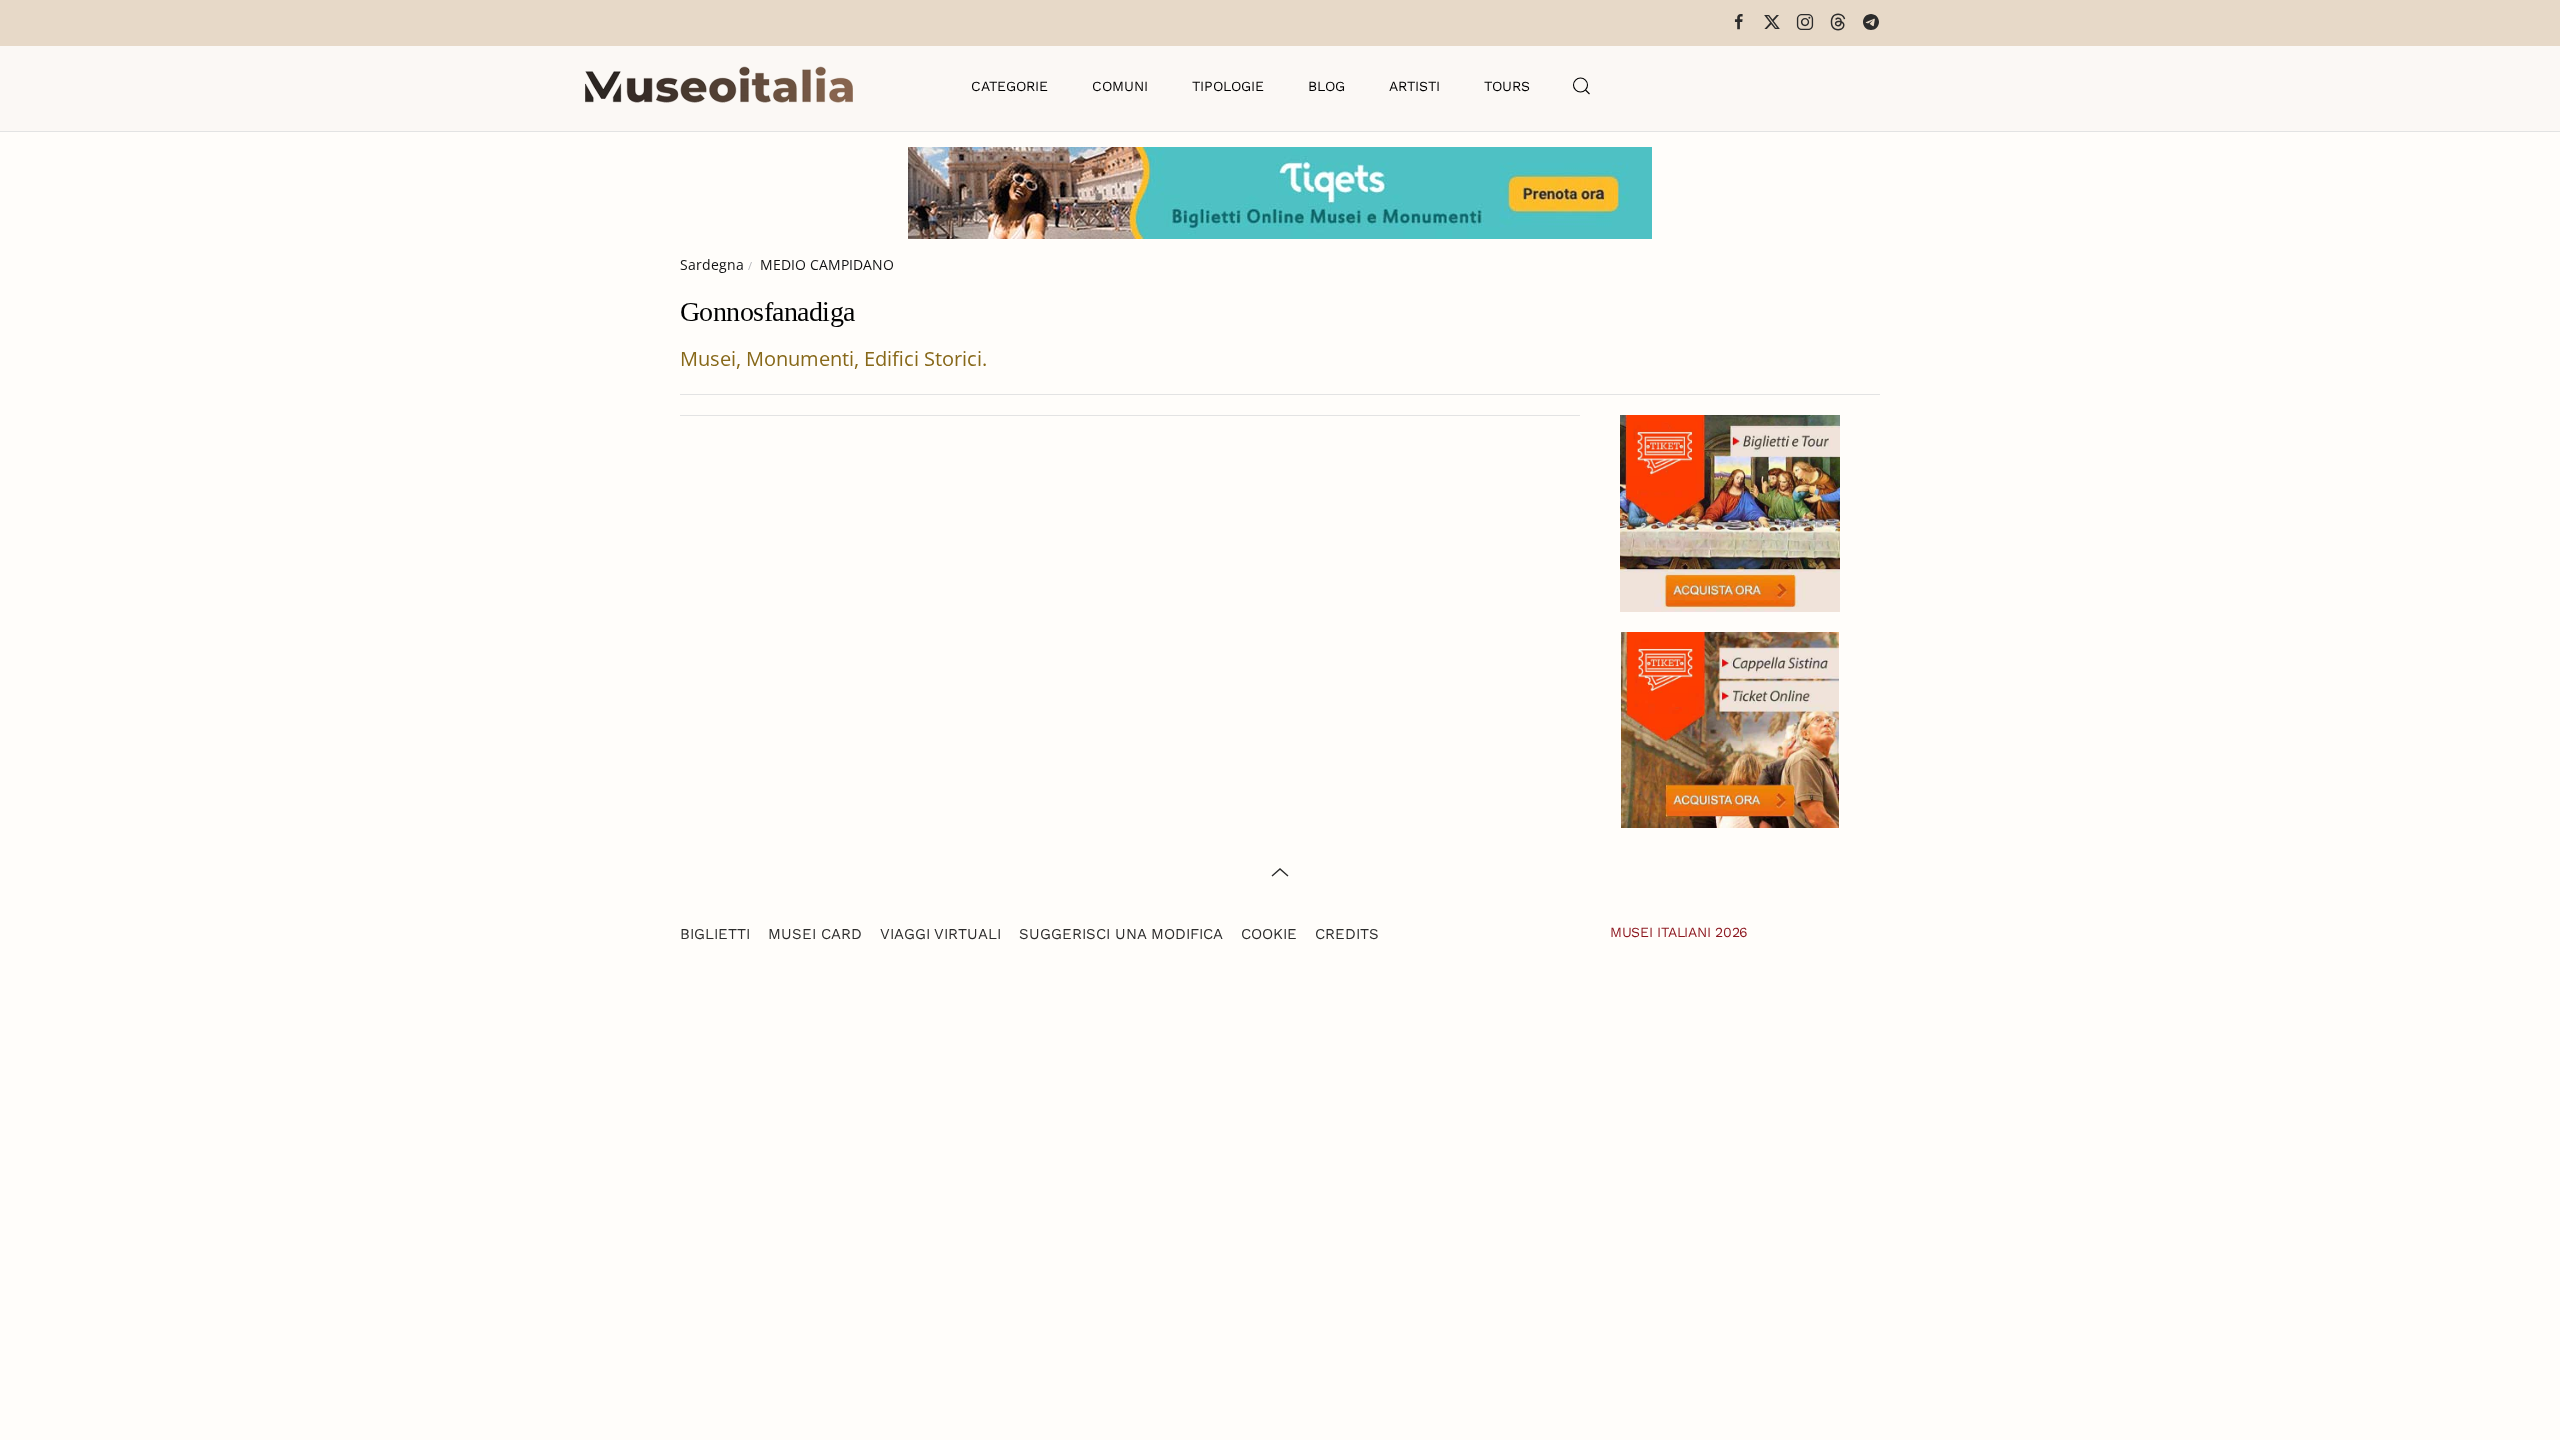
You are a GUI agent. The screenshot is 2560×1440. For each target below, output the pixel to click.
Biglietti (715, 934)
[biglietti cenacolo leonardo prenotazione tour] (1730, 511)
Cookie (1269, 934)
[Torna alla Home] (719, 86)
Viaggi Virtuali (940, 934)
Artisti (1414, 86)
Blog (1326, 86)
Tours (1507, 86)
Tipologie (1228, 86)
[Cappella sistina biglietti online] (1730, 727)
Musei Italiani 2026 (1679, 932)
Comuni (1120, 86)
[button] (1582, 86)
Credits (1347, 934)
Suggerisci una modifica (1121, 934)
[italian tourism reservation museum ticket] (1280, 193)
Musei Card (815, 934)
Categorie (1009, 86)
